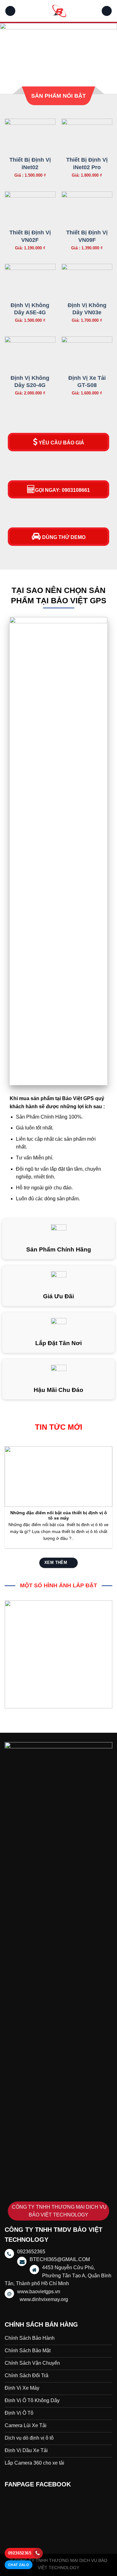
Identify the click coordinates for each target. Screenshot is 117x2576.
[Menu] (10, 11)
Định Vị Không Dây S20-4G (30, 382)
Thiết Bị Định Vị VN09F (87, 236)
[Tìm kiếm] (107, 11)
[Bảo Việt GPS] (59, 11)
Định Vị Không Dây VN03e (87, 309)
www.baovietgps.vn (39, 2292)
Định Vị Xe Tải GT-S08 (87, 382)
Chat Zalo (19, 2565)
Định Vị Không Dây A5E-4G (30, 309)
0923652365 (20, 2553)
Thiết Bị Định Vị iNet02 (30, 163)
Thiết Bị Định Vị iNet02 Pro (87, 163)
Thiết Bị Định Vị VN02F (30, 236)
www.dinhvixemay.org (44, 2299)
